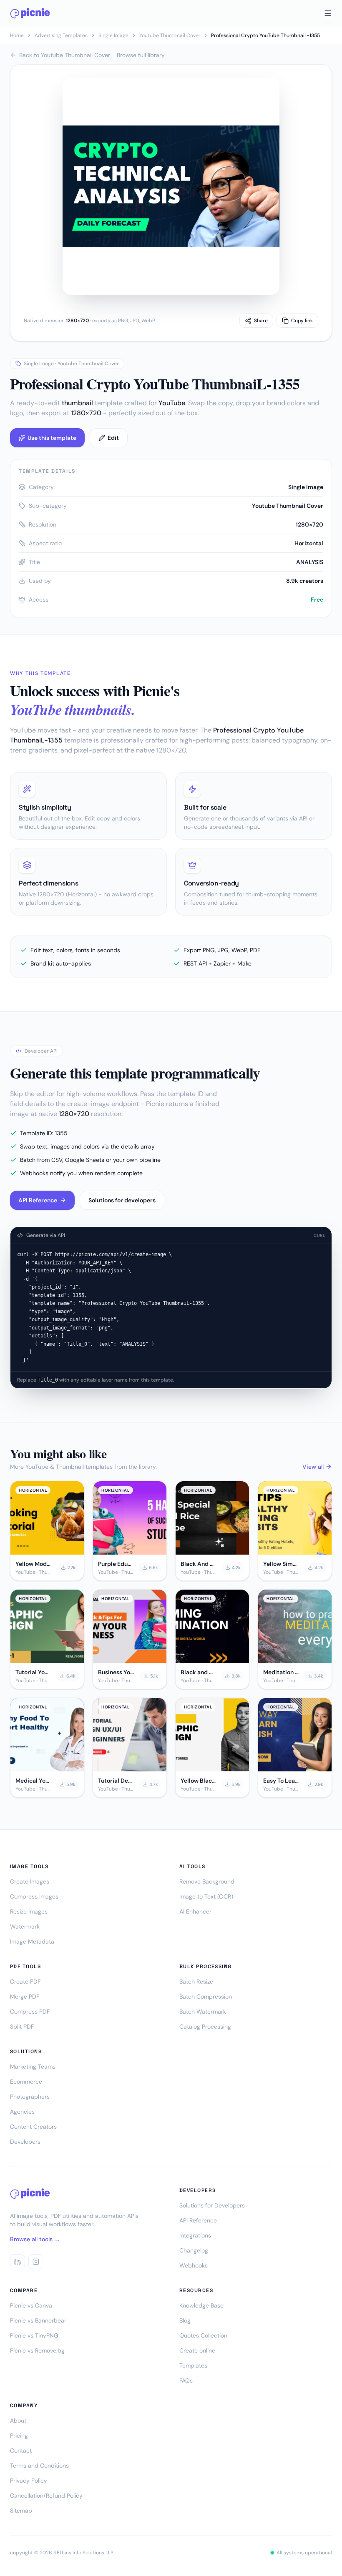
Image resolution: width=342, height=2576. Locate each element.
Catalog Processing (205, 2027)
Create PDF (25, 1982)
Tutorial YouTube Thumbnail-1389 (33, 1672)
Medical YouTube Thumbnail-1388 (33, 1781)
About (18, 2420)
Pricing (19, 2436)
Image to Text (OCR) (206, 1896)
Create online (197, 2350)
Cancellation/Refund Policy (46, 2496)
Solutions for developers (122, 1200)
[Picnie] (30, 13)
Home (17, 35)
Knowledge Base (201, 2305)
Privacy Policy (29, 2481)
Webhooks (194, 2265)
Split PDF (22, 2027)
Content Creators (33, 2127)
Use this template (52, 438)
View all (313, 1467)
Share (261, 321)
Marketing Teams (33, 2067)
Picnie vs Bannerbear (38, 2320)
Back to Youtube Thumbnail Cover (65, 55)
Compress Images (34, 1896)
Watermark (25, 1926)
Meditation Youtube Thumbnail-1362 (281, 1672)
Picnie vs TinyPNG (34, 2335)
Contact (21, 2451)
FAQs (186, 2380)
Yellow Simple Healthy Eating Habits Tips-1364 (281, 1564)
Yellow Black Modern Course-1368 (199, 1781)
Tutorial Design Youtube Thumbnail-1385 (116, 1781)
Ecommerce (26, 2082)
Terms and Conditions (39, 2466)
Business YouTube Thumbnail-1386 (117, 1672)
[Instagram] (36, 2262)
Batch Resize (196, 1982)
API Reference (38, 1200)
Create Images (30, 1881)
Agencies (22, 2112)
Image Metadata (32, 1941)
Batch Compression (206, 1997)
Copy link (302, 321)
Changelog (194, 2250)
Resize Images (29, 1911)
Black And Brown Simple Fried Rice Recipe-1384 (199, 1564)
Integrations (195, 2235)
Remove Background (207, 1881)
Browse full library (141, 55)
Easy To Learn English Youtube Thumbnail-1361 (281, 1781)
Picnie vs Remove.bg (37, 2350)
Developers (25, 2142)
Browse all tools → (35, 2239)
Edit (113, 438)
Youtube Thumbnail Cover (170, 35)
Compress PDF (30, 2012)
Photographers (30, 2097)
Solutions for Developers (212, 2205)
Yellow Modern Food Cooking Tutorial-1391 (34, 1564)
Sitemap (21, 2511)
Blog (185, 2320)
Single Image (113, 35)
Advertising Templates (61, 35)
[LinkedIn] (18, 2262)
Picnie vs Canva (31, 2305)
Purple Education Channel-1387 (116, 1564)
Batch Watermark (203, 2012)
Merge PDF (25, 1997)
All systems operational (304, 2553)
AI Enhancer (195, 1911)
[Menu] (328, 13)
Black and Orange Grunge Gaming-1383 (199, 1672)
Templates (193, 2365)
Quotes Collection (203, 2335)
